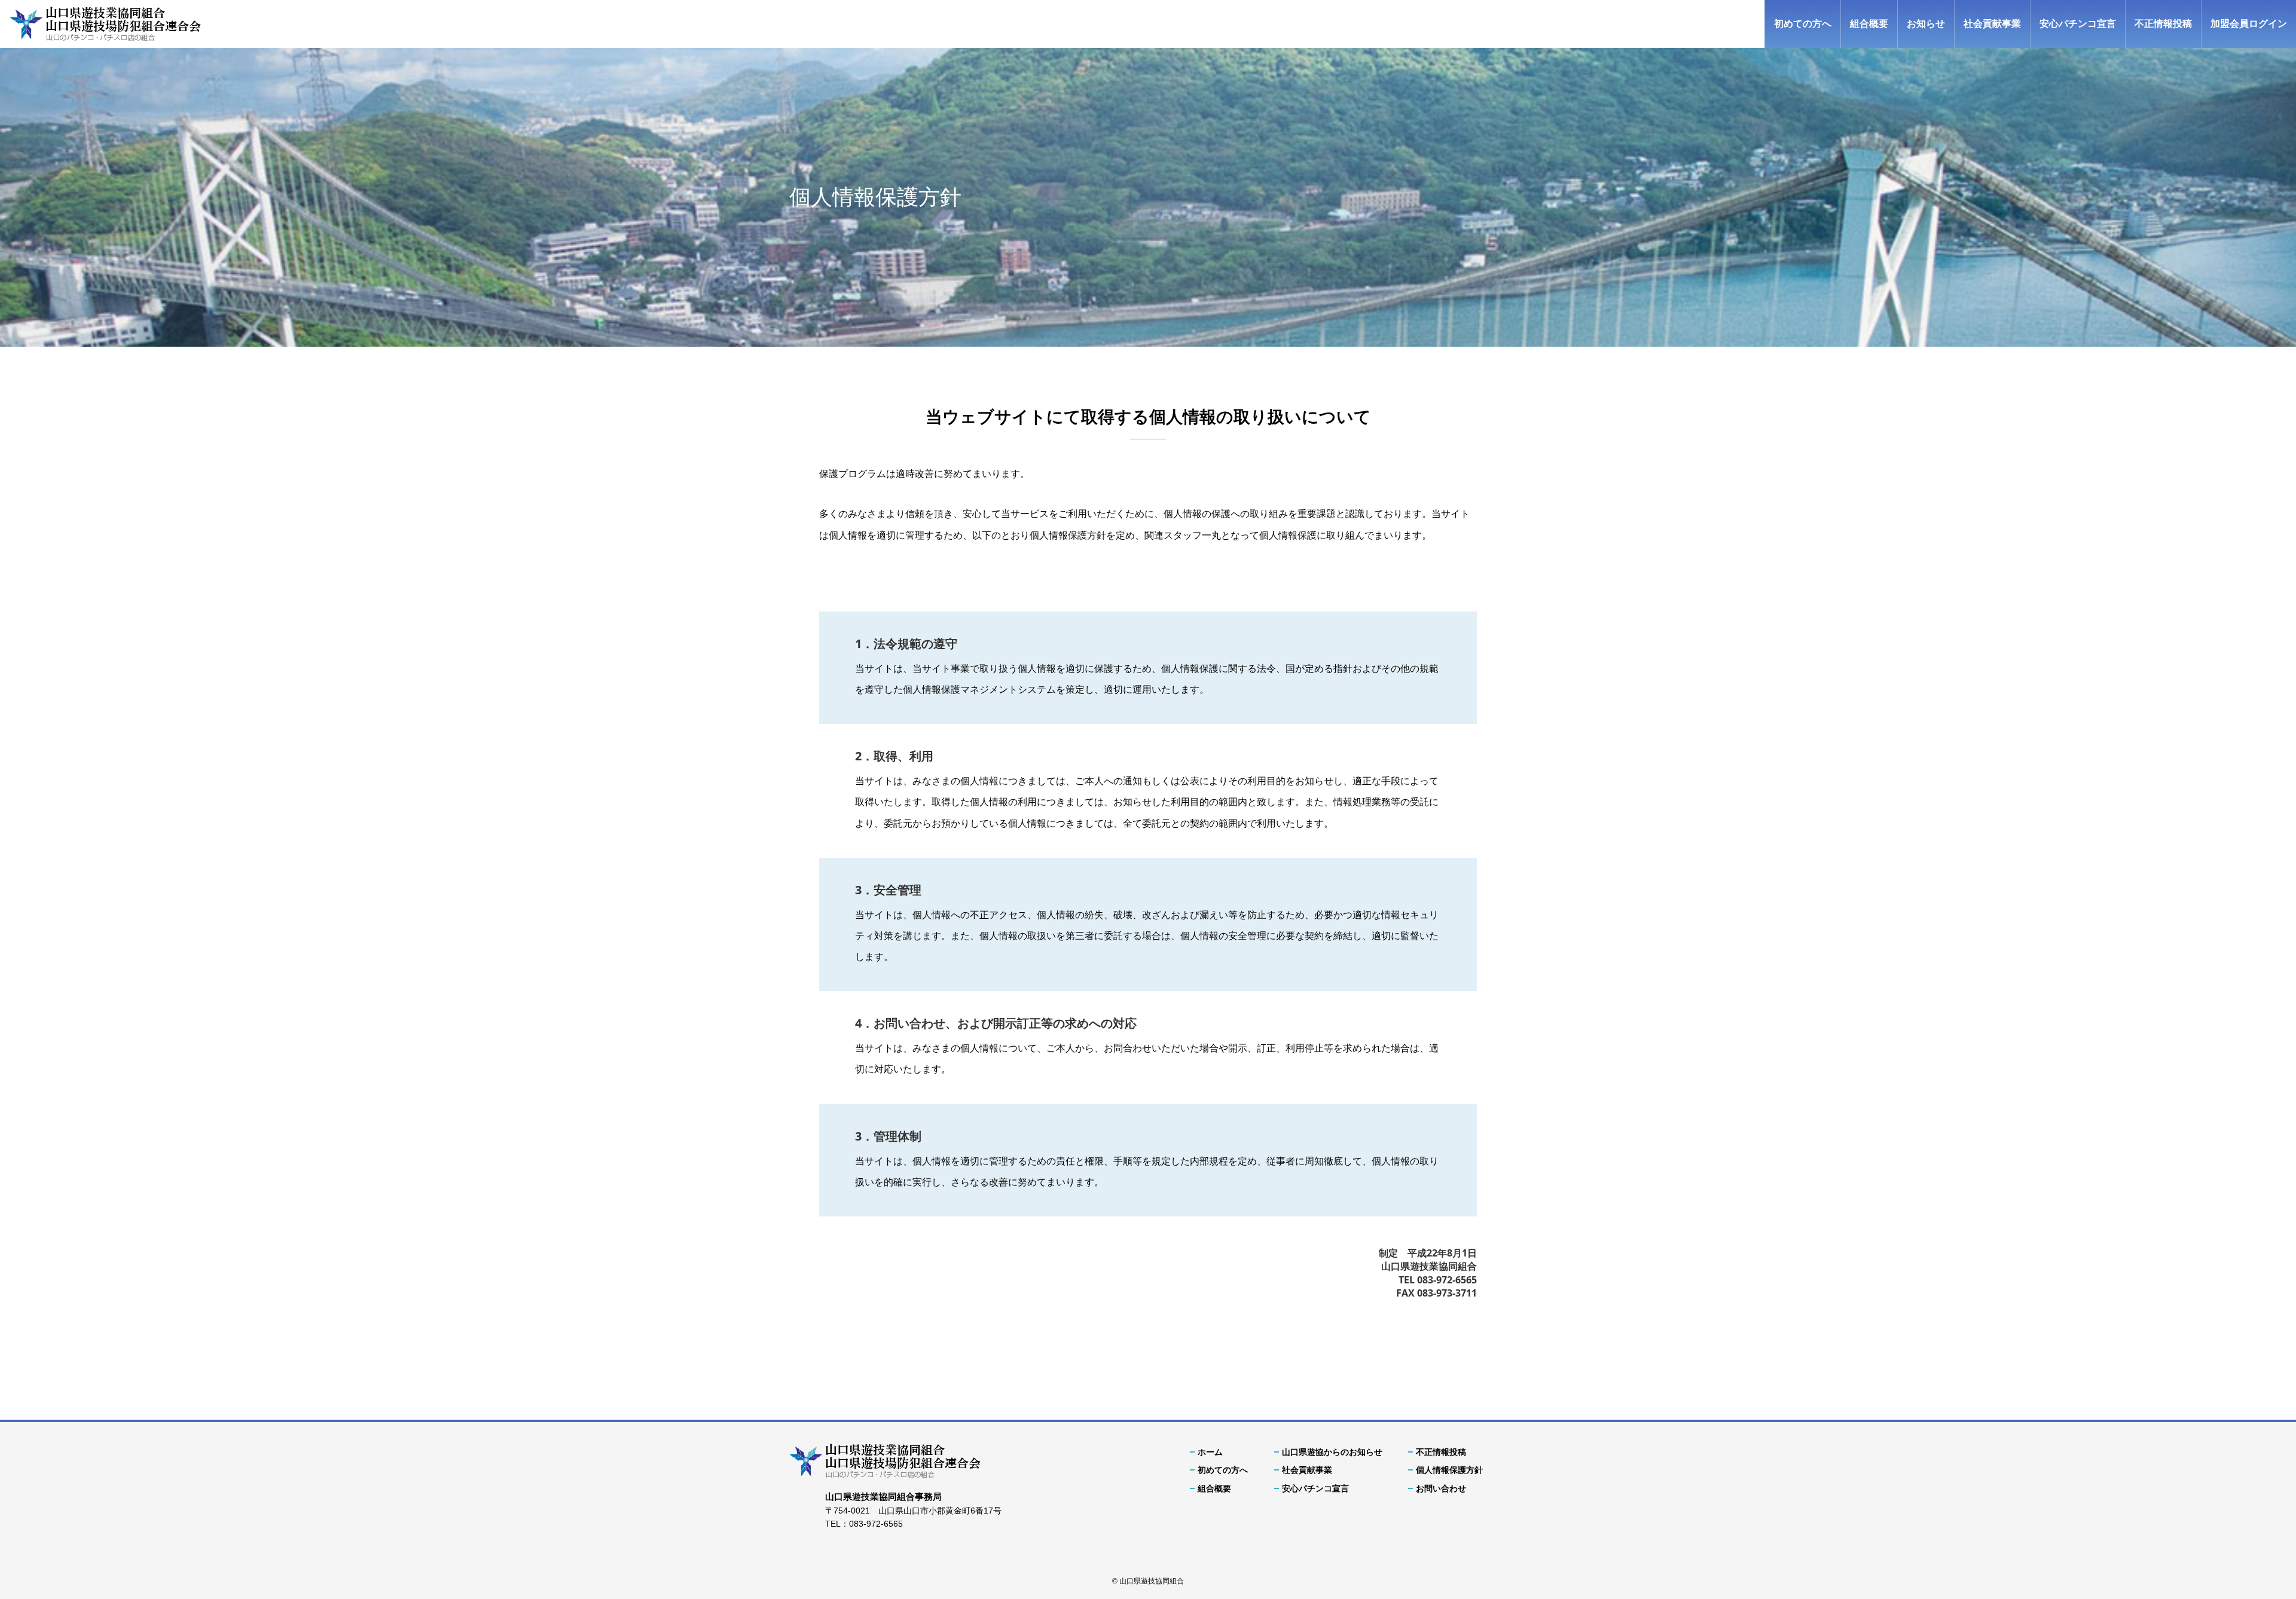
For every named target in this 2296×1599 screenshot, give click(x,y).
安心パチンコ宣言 (2078, 24)
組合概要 (1869, 24)
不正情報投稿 (2163, 24)
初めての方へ (1803, 24)
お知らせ (1926, 24)
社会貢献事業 (1992, 24)
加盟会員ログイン (2249, 24)
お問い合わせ (1441, 1488)
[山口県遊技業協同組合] (105, 24)
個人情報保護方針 (1449, 1470)
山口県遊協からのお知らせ (1332, 1452)
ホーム (1210, 1452)
